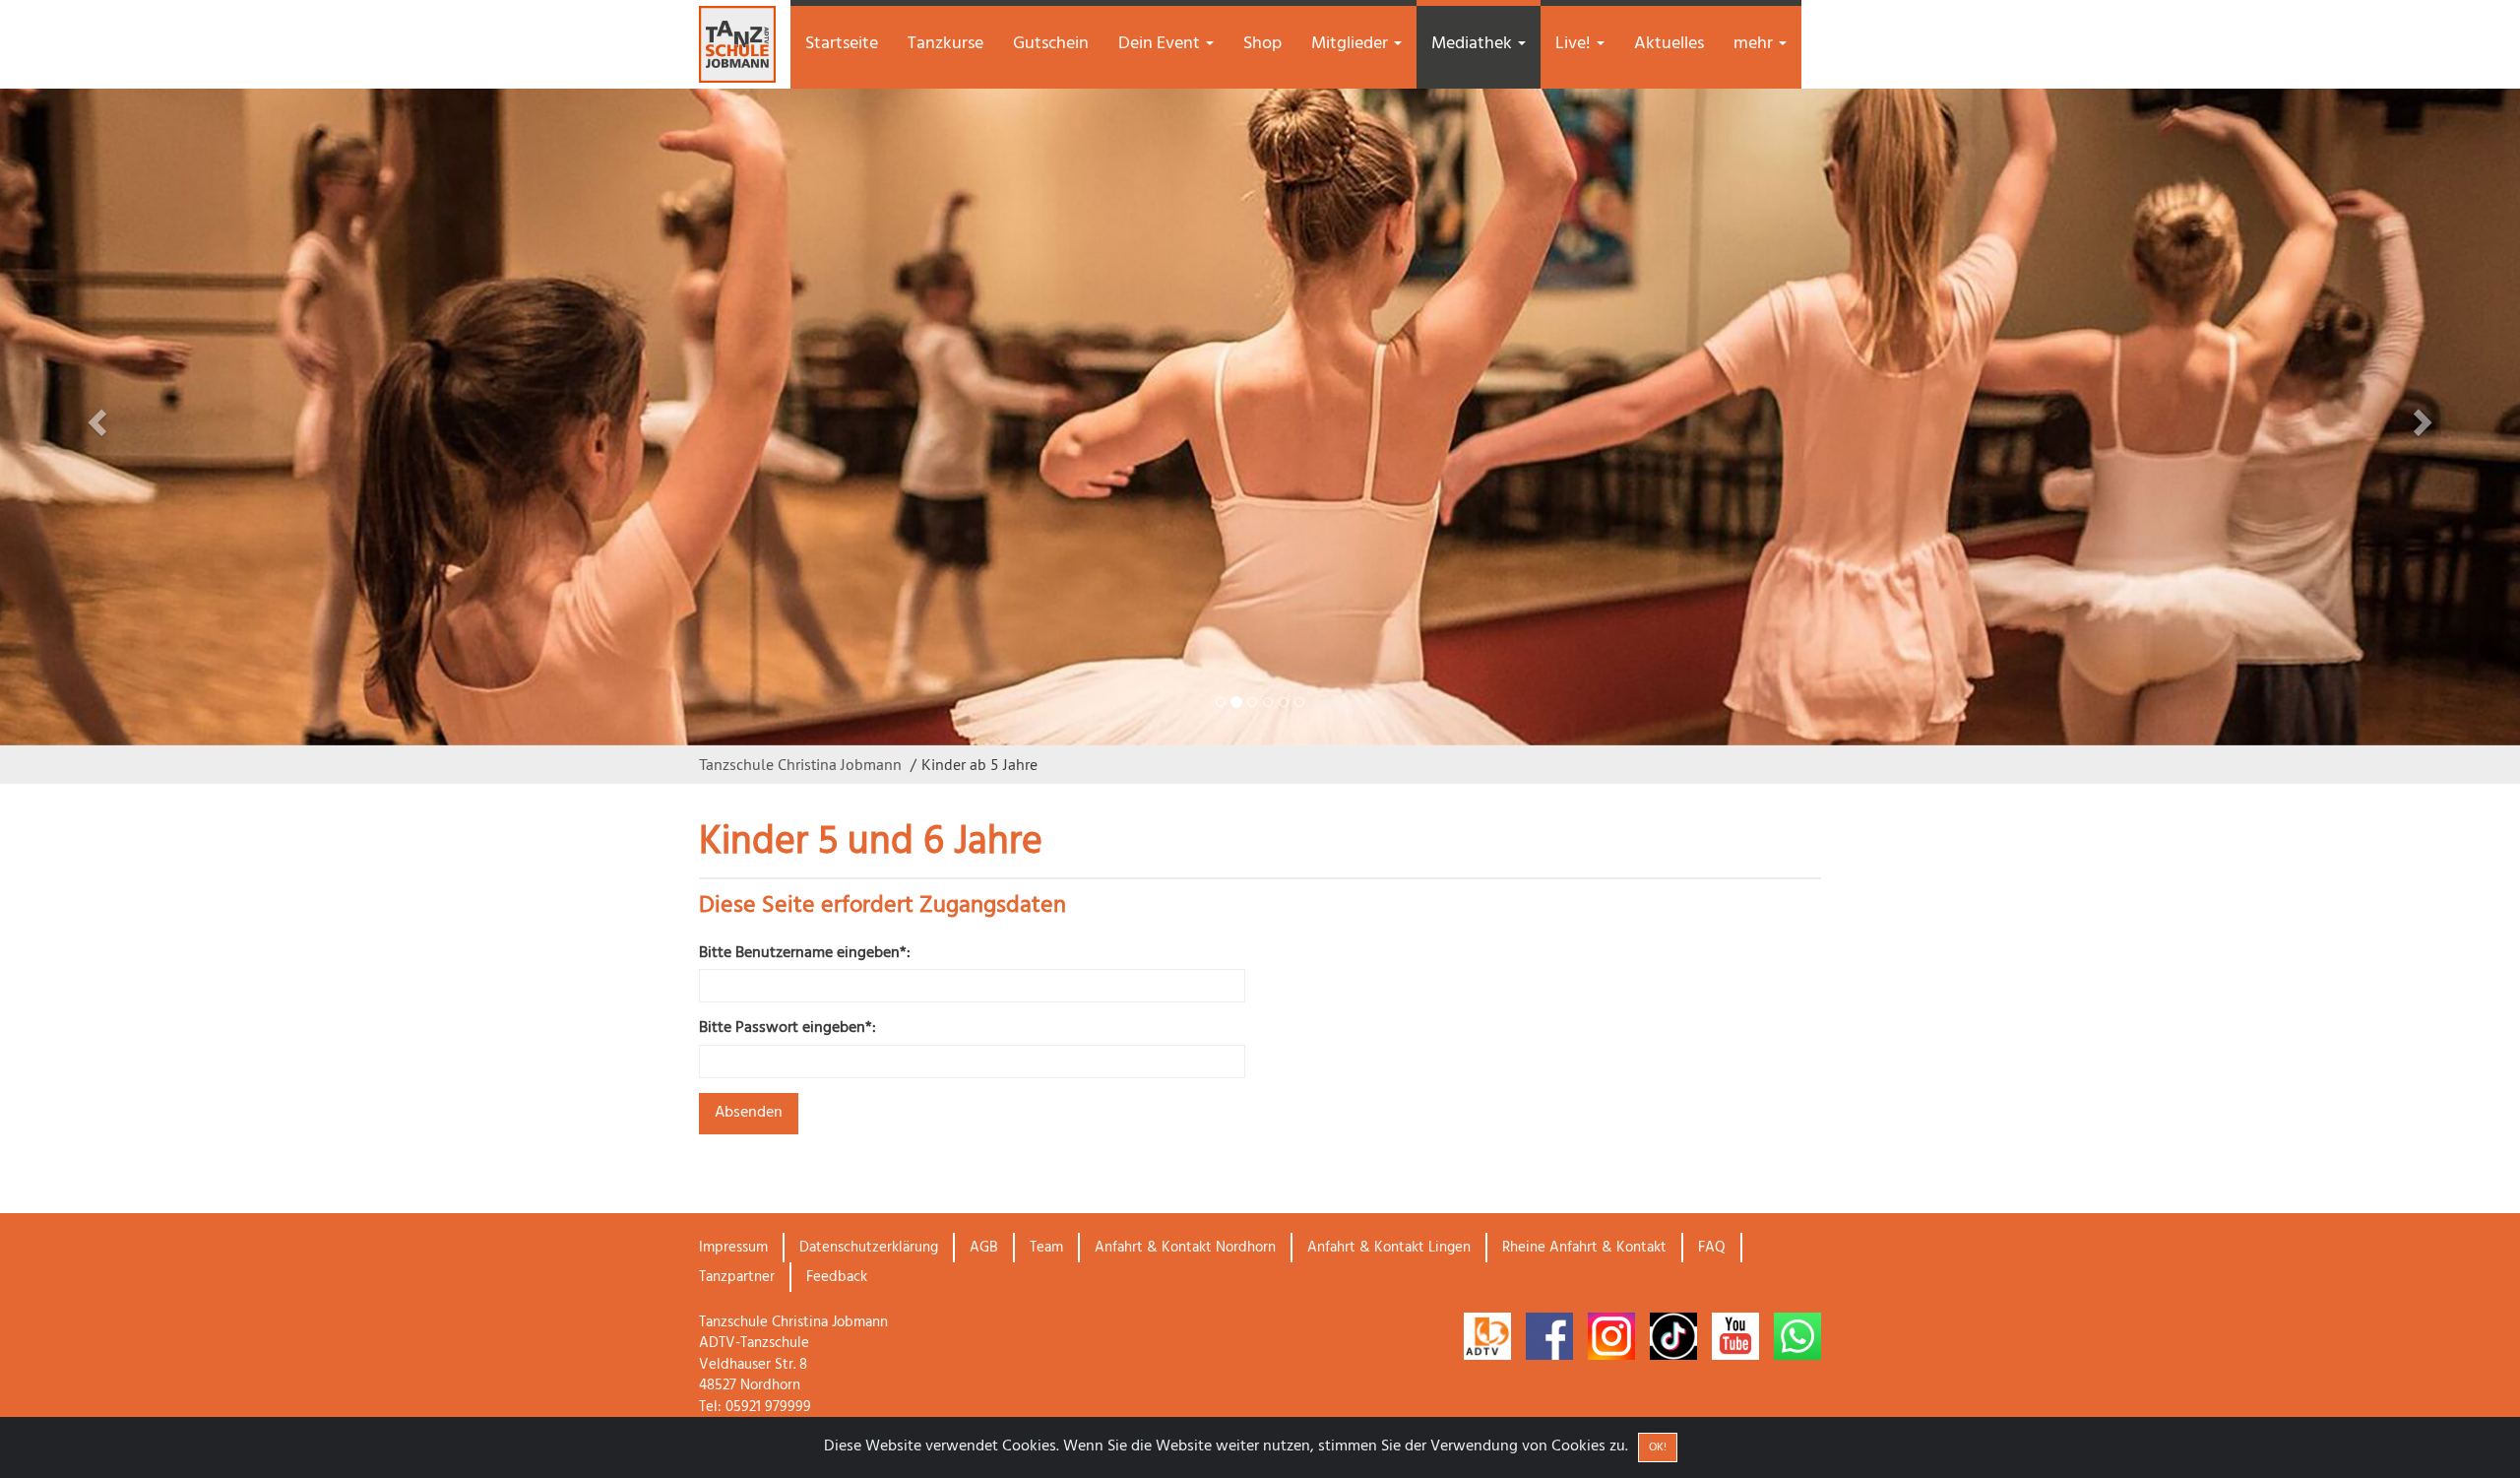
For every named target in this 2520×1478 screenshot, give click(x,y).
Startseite (842, 44)
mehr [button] (1755, 44)
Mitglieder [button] (1352, 44)
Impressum (733, 1248)
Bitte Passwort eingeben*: (787, 1028)
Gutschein (1051, 44)
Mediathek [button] (1474, 44)
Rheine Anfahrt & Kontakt (1584, 1248)
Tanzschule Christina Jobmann (800, 764)
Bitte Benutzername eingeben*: (805, 954)
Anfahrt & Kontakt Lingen (1389, 1248)
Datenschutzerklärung (869, 1248)
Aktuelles (1669, 44)
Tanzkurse (945, 44)
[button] (189, 417)
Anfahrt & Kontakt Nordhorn (1185, 1248)
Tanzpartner (737, 1277)
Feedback (837, 1277)
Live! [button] (1575, 44)
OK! (1658, 1447)
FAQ (1712, 1248)
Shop (1262, 44)
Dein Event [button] (1161, 44)
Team (1046, 1248)
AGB (984, 1248)
